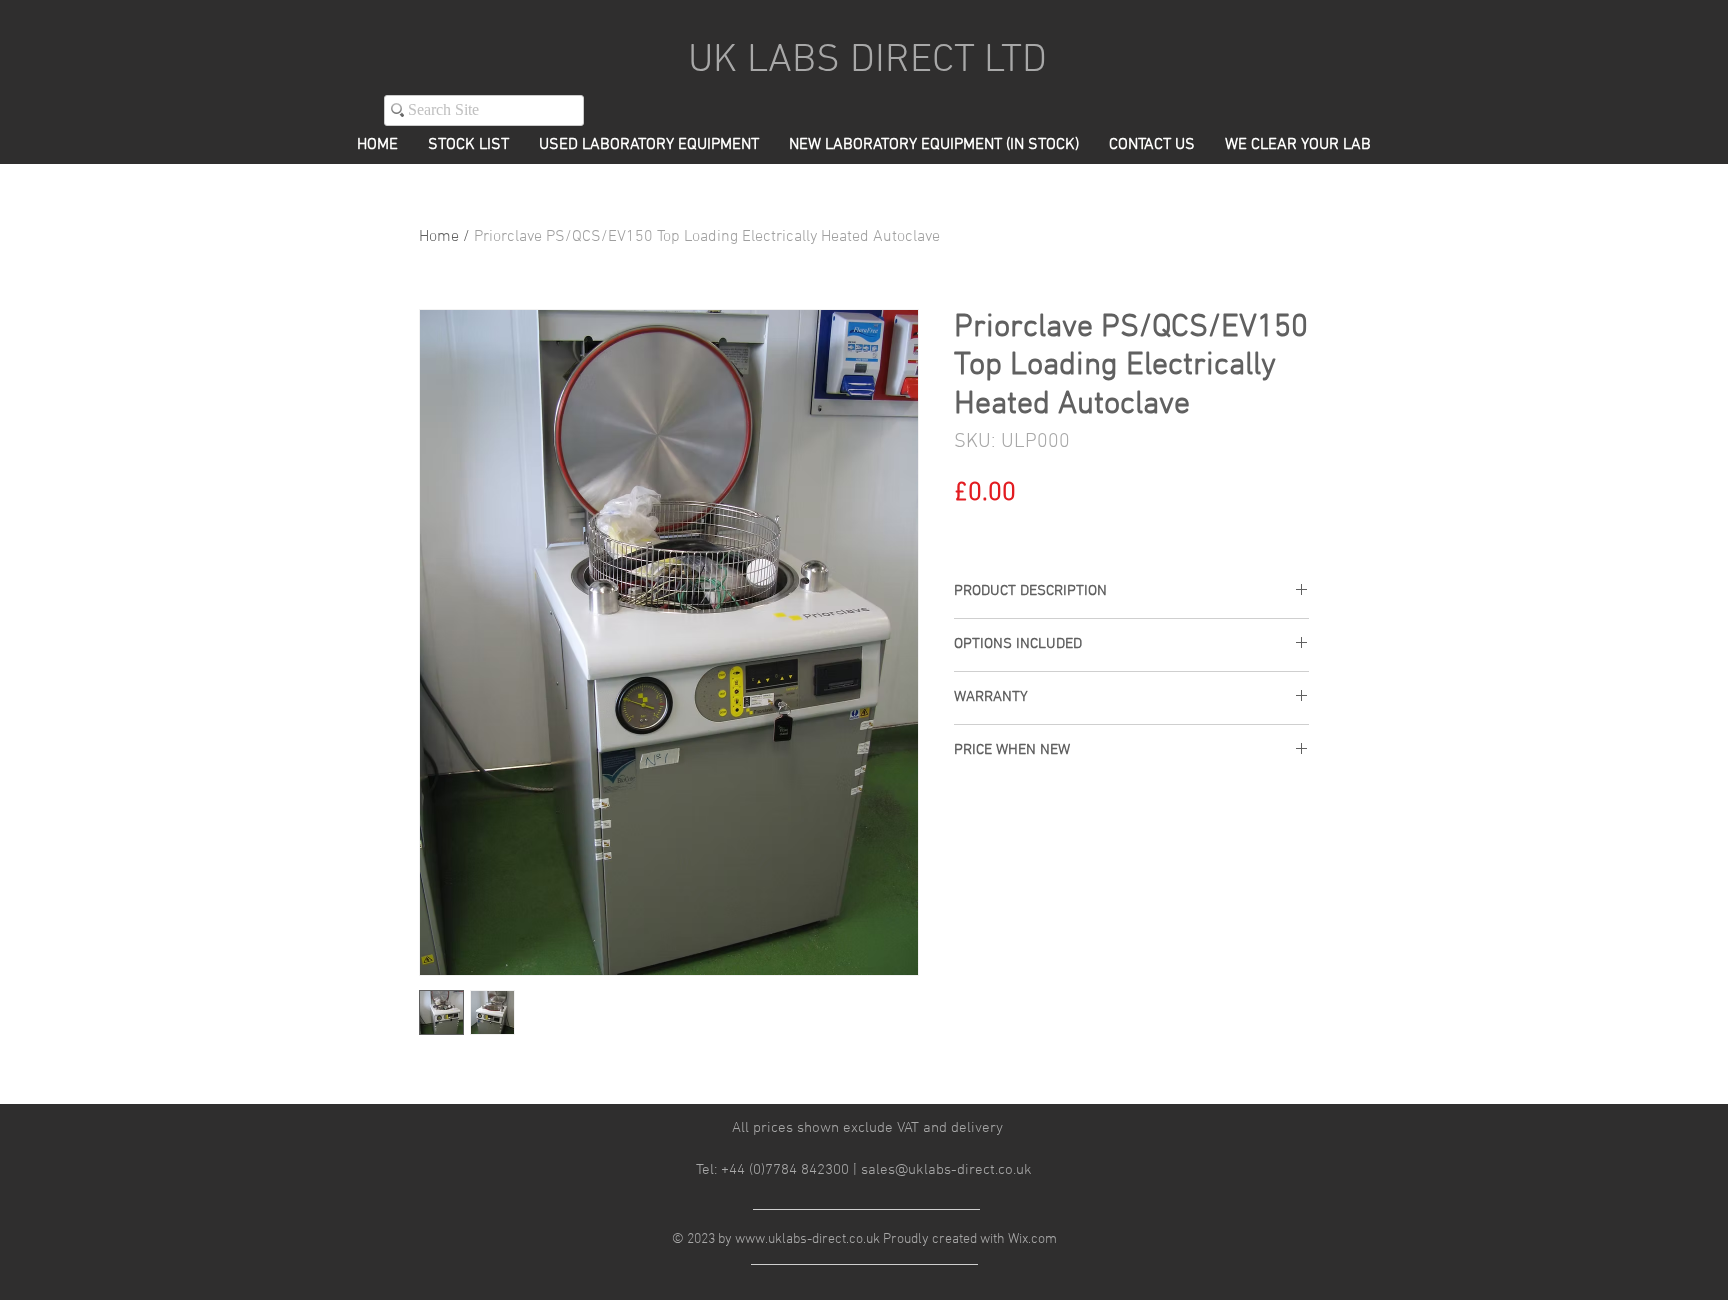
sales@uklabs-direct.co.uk (946, 1170)
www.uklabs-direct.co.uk (807, 1239)
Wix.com (1032, 1239)
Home (439, 237)
